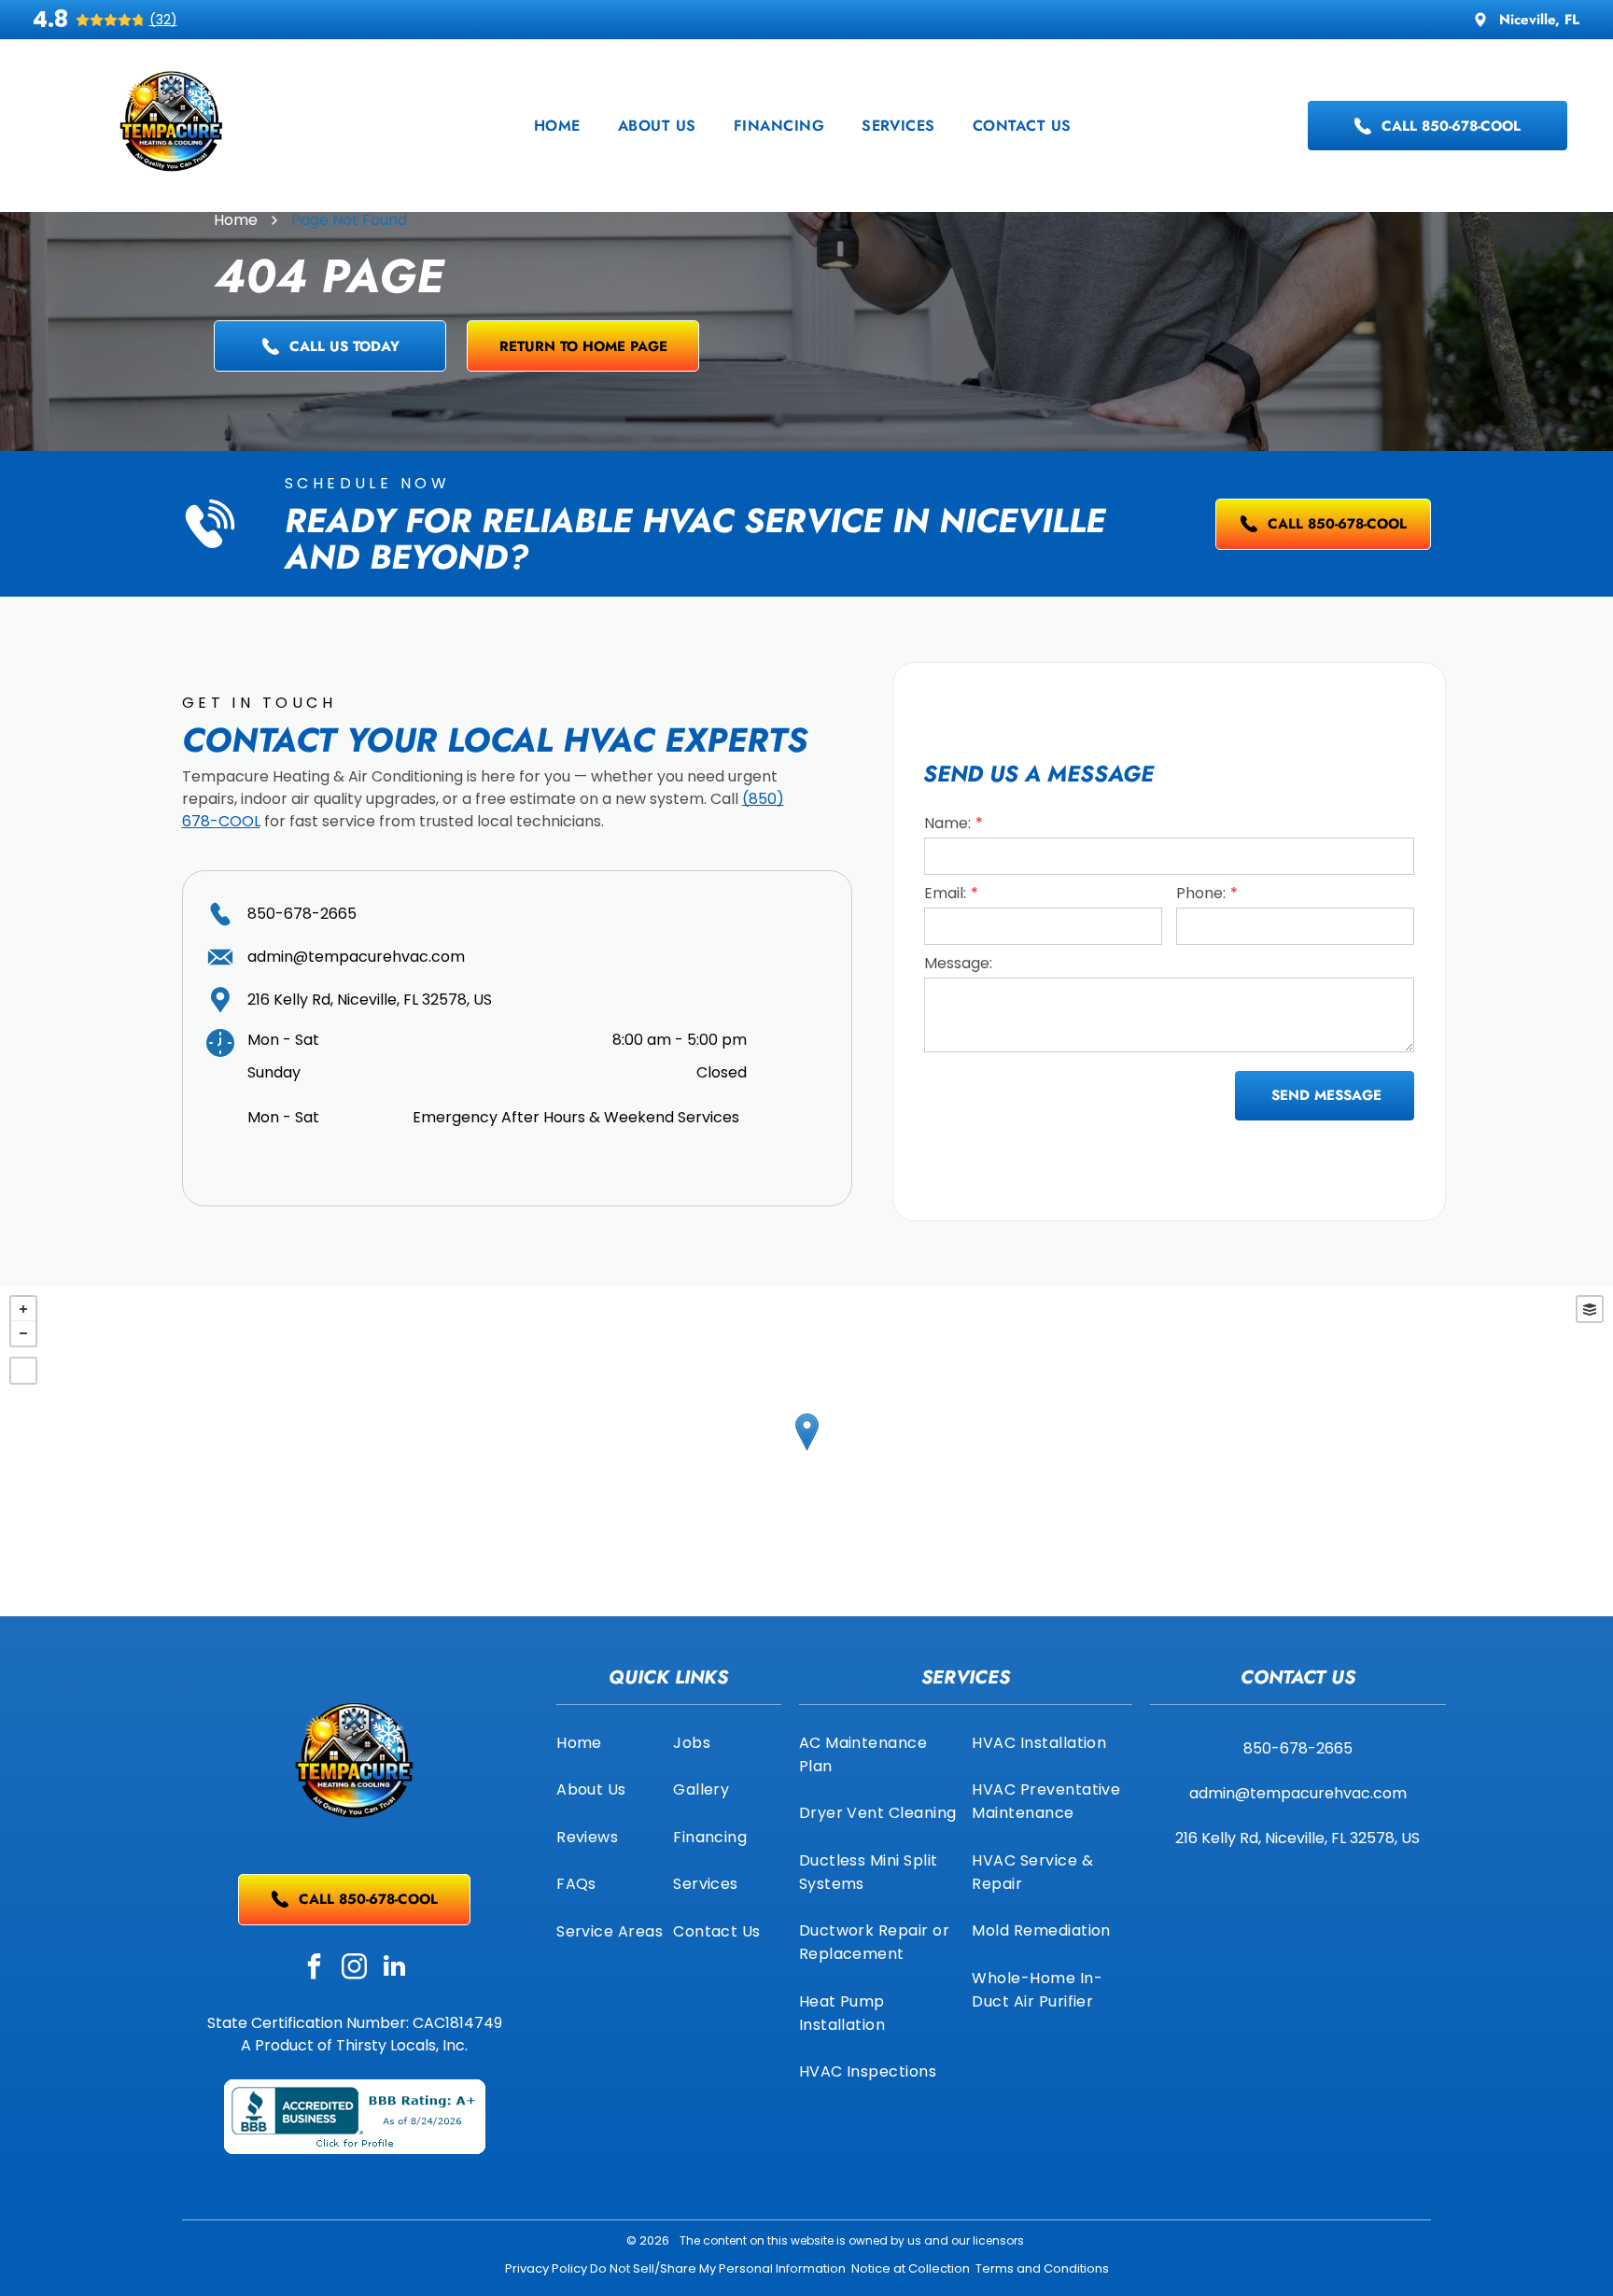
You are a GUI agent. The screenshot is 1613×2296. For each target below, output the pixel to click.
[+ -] (806, 1451)
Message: (958, 963)
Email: (945, 893)
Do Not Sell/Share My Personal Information (718, 2268)
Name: (947, 823)
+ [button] (23, 1309)
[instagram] (355, 1969)
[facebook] (315, 1969)
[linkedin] (395, 1969)
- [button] (23, 1333)
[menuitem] (557, 126)
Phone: (1201, 893)
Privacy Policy (546, 2268)
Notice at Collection (911, 2268)
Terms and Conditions (1042, 2268)
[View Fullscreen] (23, 1371)
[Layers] (1590, 1309)
